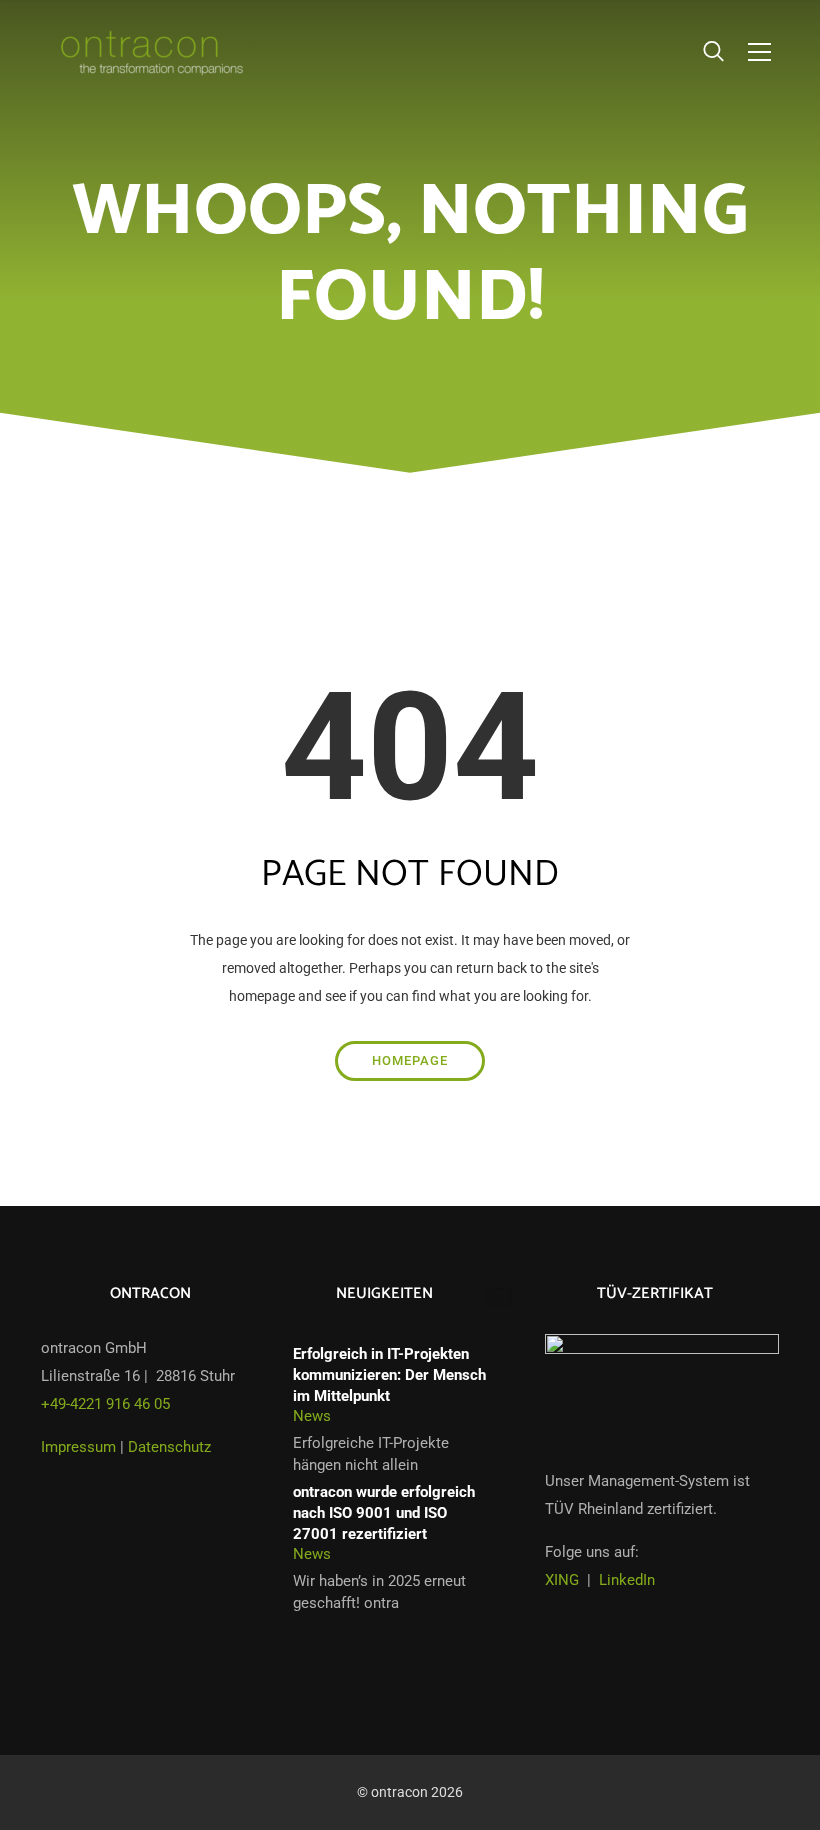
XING (562, 1580)
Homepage (410, 1060)
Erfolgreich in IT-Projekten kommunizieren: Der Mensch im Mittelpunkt (389, 1374)
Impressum (78, 1447)
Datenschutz (169, 1447)
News (312, 1416)
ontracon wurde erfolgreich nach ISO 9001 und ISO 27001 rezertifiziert (384, 1512)
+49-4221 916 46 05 (105, 1404)
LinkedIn (627, 1580)
